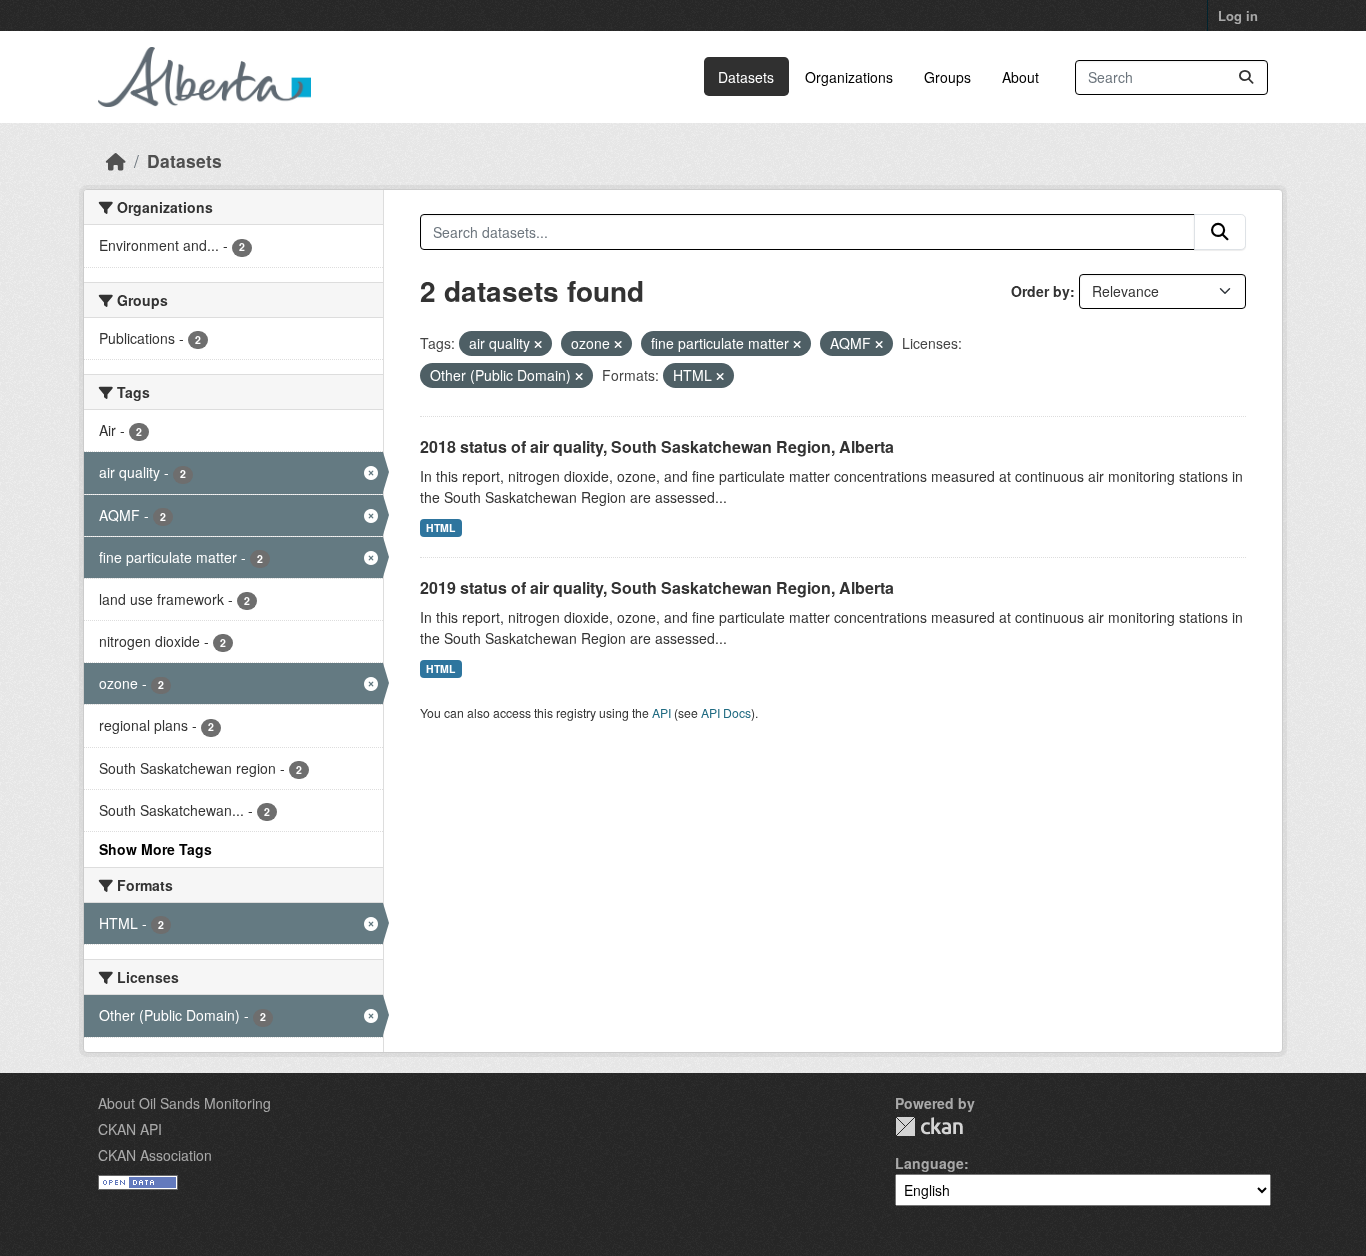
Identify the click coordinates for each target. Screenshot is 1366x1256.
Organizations (849, 77)
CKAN (929, 1126)
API (661, 712)
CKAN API (130, 1129)
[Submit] (1246, 77)
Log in (1238, 15)
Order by (1040, 291)
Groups (947, 77)
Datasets (746, 77)
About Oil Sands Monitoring (184, 1103)
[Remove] (538, 344)
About (1020, 77)
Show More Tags (155, 849)
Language (929, 1163)
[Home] (116, 160)
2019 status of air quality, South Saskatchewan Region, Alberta (657, 587)
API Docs (726, 712)
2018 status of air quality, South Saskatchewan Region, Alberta (657, 446)
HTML (440, 527)
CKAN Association (155, 1155)
